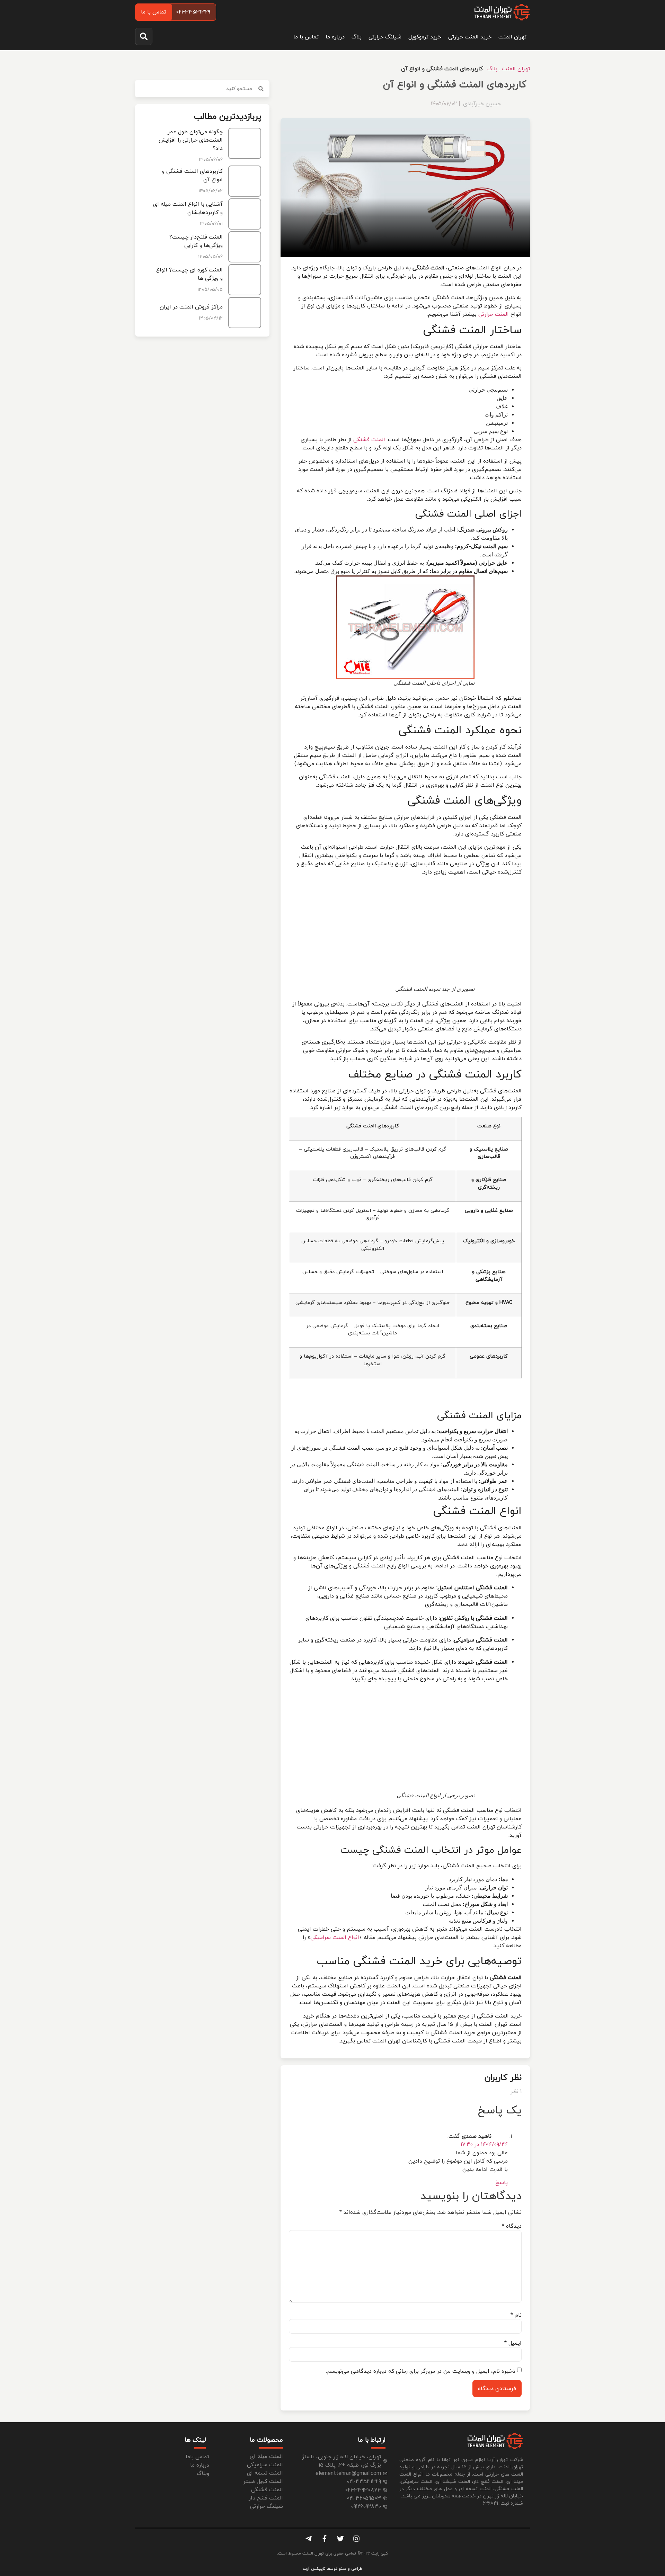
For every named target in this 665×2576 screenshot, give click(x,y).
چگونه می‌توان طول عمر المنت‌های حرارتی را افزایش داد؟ (191, 140)
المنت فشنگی (369, 440)
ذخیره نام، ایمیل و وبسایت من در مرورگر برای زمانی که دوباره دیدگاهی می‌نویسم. (421, 2371)
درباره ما (335, 37)
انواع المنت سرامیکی (335, 1938)
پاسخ (502, 2183)
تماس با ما (306, 37)
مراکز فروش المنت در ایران (191, 307)
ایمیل (513, 2343)
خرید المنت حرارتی (470, 37)
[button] (144, 36)
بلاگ (357, 37)
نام (516, 2315)
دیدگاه (512, 2226)
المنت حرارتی (494, 314)
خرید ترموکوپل (425, 37)
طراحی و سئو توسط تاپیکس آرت (332, 2569)
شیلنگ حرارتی (385, 37)
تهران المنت (512, 37)
